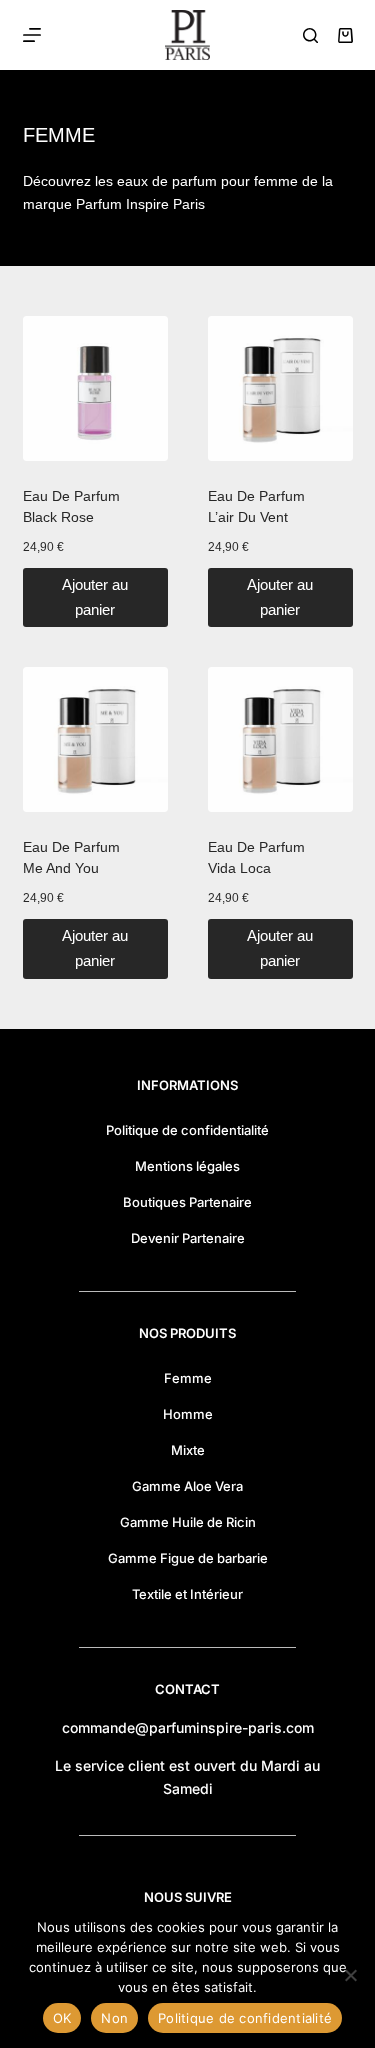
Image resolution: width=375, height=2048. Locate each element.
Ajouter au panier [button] (95, 597)
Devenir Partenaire (188, 1238)
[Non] (350, 1975)
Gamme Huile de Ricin (188, 1522)
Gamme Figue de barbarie (188, 1558)
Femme (188, 1378)
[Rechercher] (310, 35)
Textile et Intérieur (187, 1594)
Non (114, 2018)
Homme (188, 1414)
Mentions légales (187, 1166)
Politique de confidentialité (187, 1130)
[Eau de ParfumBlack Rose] (95, 388)
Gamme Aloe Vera (187, 1486)
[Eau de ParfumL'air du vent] (280, 388)
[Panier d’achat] (345, 35)
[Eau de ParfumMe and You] (95, 739)
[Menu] (32, 35)
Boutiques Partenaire (187, 1202)
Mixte (188, 1450)
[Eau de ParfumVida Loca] (280, 739)
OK (62, 2018)
